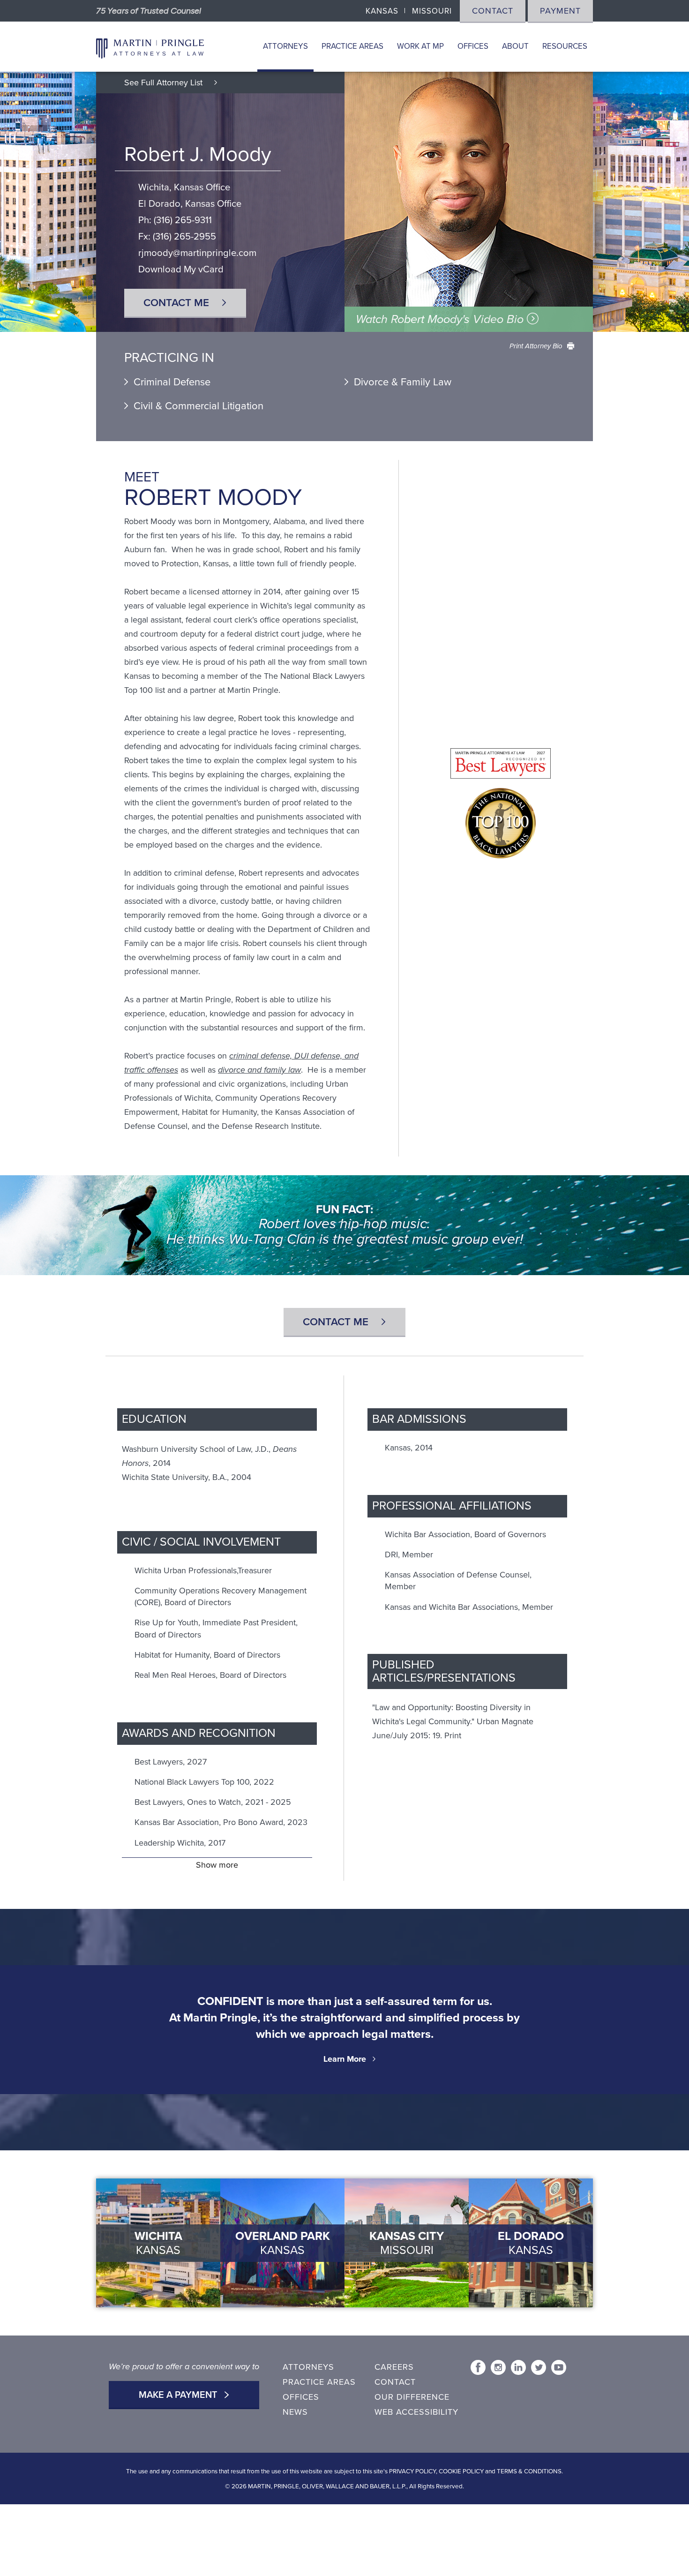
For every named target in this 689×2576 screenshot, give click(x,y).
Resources (565, 46)
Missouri (432, 11)
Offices (473, 46)
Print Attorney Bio (536, 346)
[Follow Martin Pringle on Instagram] (498, 2367)
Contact (493, 11)
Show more (217, 1865)
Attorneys (285, 46)
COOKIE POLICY (461, 2471)
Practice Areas (352, 46)
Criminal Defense (172, 382)
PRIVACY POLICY (412, 2471)
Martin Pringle (150, 47)
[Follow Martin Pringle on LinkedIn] (518, 2367)
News (295, 2412)
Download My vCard (181, 269)
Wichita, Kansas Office (184, 187)
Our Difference (412, 2397)
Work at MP (420, 46)
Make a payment (179, 2395)
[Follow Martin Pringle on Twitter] (539, 2367)
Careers (394, 2367)
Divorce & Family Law (403, 382)
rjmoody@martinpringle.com (197, 253)
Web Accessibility (416, 2412)
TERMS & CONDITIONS (529, 2471)
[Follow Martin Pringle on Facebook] (478, 2367)
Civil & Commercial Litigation (198, 406)
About (515, 46)
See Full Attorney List (165, 83)
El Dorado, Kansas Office (190, 204)
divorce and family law (259, 1070)
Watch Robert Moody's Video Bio (441, 319)
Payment (560, 11)
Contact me (178, 303)
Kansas (382, 11)
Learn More (345, 2059)
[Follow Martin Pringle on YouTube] (559, 2367)
